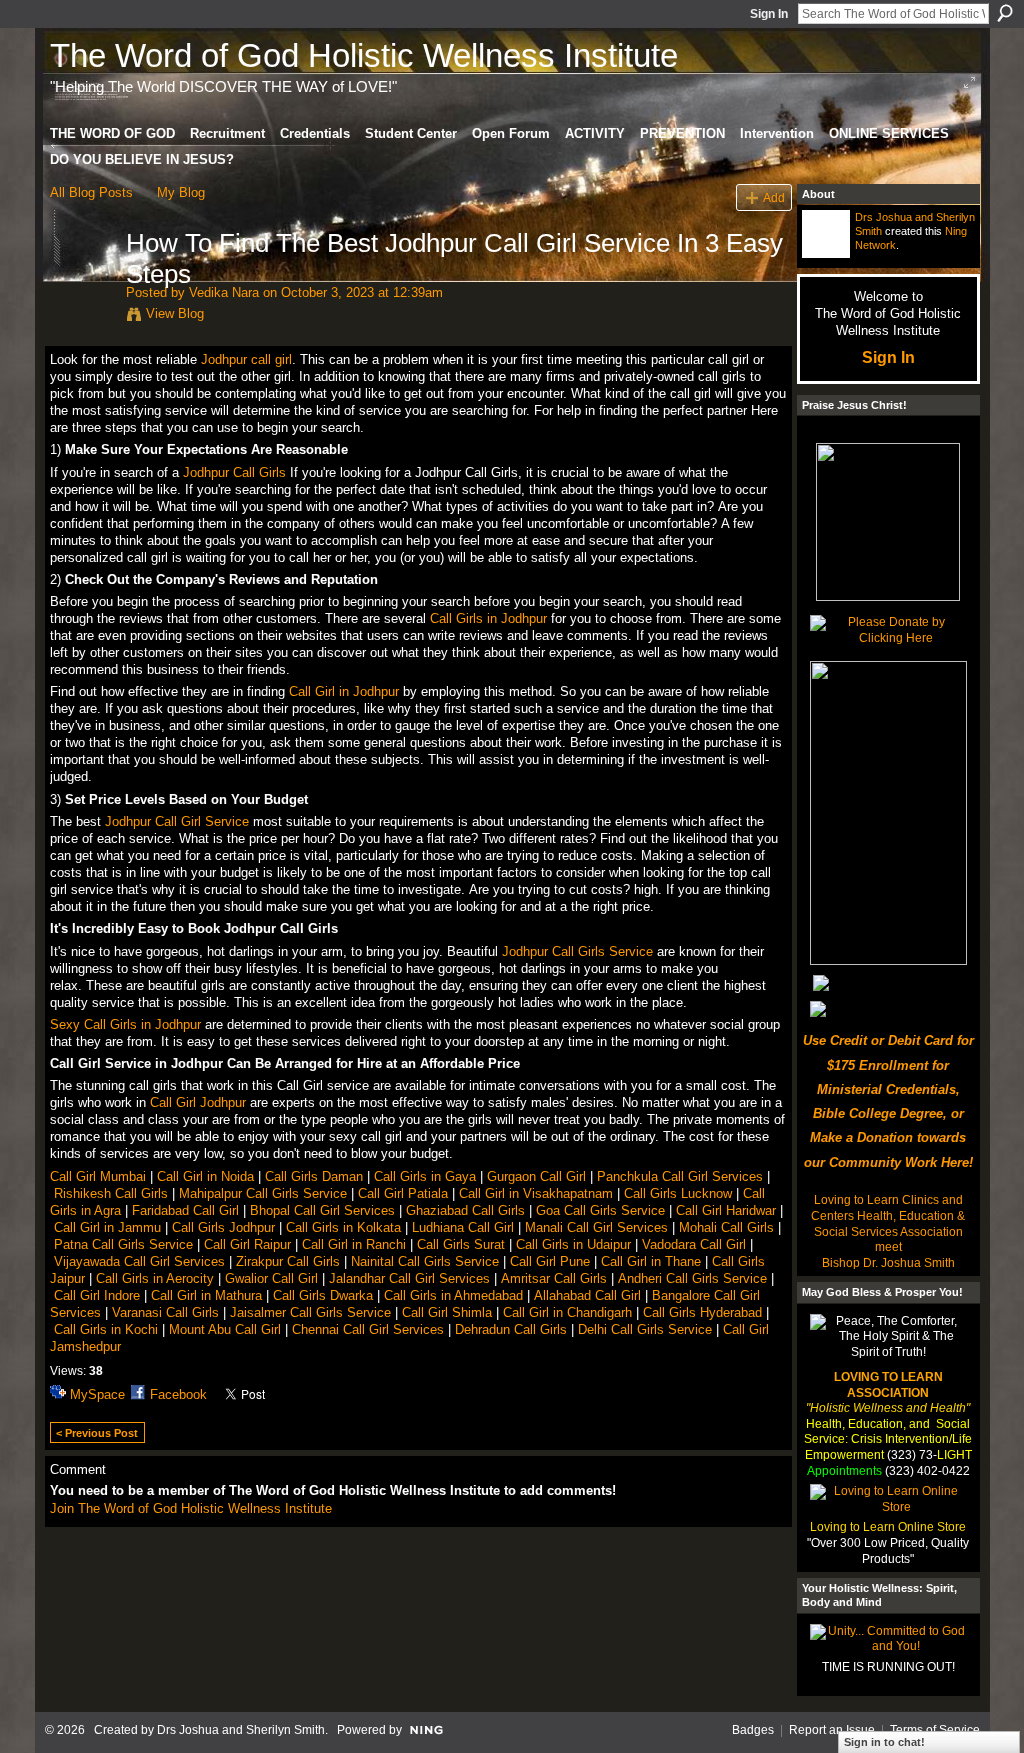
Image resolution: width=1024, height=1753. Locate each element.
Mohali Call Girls (726, 1227)
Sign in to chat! (884, 1742)
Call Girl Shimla (447, 1312)
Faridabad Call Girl (185, 1210)
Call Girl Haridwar (726, 1210)
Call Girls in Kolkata (343, 1227)
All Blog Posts (91, 192)
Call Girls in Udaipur (573, 1244)
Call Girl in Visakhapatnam (536, 1193)
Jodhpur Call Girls (234, 472)
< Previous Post (97, 1433)
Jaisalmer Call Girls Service (310, 1312)
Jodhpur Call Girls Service (577, 951)
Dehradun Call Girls (511, 1329)
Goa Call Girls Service (600, 1210)
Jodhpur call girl (246, 359)
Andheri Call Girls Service (692, 1278)
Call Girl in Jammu (107, 1227)
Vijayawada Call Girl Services (139, 1261)
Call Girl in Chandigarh (567, 1312)
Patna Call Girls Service (123, 1244)
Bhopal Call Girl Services (322, 1210)
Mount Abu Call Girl (225, 1329)
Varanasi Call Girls (165, 1312)
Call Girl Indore (99, 1295)
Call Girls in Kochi (106, 1329)
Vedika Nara (224, 292)
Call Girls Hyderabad (702, 1312)
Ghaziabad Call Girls (465, 1210)
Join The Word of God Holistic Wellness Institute (191, 1508)
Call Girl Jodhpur (198, 1102)
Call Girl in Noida (205, 1176)
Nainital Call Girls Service (425, 1261)
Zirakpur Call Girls (288, 1261)
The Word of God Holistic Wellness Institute (364, 55)
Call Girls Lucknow (678, 1193)
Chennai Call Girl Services (368, 1329)
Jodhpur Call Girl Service (177, 821)
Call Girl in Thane (651, 1261)
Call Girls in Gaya (425, 1176)
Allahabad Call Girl (587, 1295)
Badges (753, 1730)
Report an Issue (832, 1730)
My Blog (181, 192)
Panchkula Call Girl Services (680, 1176)
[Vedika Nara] (82, 285)
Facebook (178, 1394)
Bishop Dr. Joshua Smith (888, 1263)
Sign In (769, 14)
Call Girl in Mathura (206, 1295)
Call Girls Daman (314, 1176)
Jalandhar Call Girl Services (409, 1278)
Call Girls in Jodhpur (488, 618)
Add (774, 197)
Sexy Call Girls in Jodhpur (125, 1024)
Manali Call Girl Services (596, 1227)
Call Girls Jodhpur (223, 1227)
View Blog (175, 313)
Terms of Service (935, 1730)
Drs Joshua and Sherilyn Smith (241, 1730)
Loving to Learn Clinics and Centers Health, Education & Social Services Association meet (888, 1223)
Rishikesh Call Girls (111, 1193)
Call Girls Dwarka (323, 1295)
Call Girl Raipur (247, 1244)
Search (1005, 13)
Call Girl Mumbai (98, 1176)
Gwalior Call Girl (271, 1278)
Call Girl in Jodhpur (344, 691)
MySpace (97, 1394)
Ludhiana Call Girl (463, 1227)
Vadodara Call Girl (694, 1244)
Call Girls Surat (461, 1244)
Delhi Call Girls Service (645, 1329)
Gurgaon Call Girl (536, 1176)
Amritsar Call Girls (554, 1278)
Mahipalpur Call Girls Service (263, 1193)
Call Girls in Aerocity (155, 1278)
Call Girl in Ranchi (354, 1244)
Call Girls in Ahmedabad (453, 1295)
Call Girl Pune (550, 1261)
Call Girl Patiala (403, 1193)
